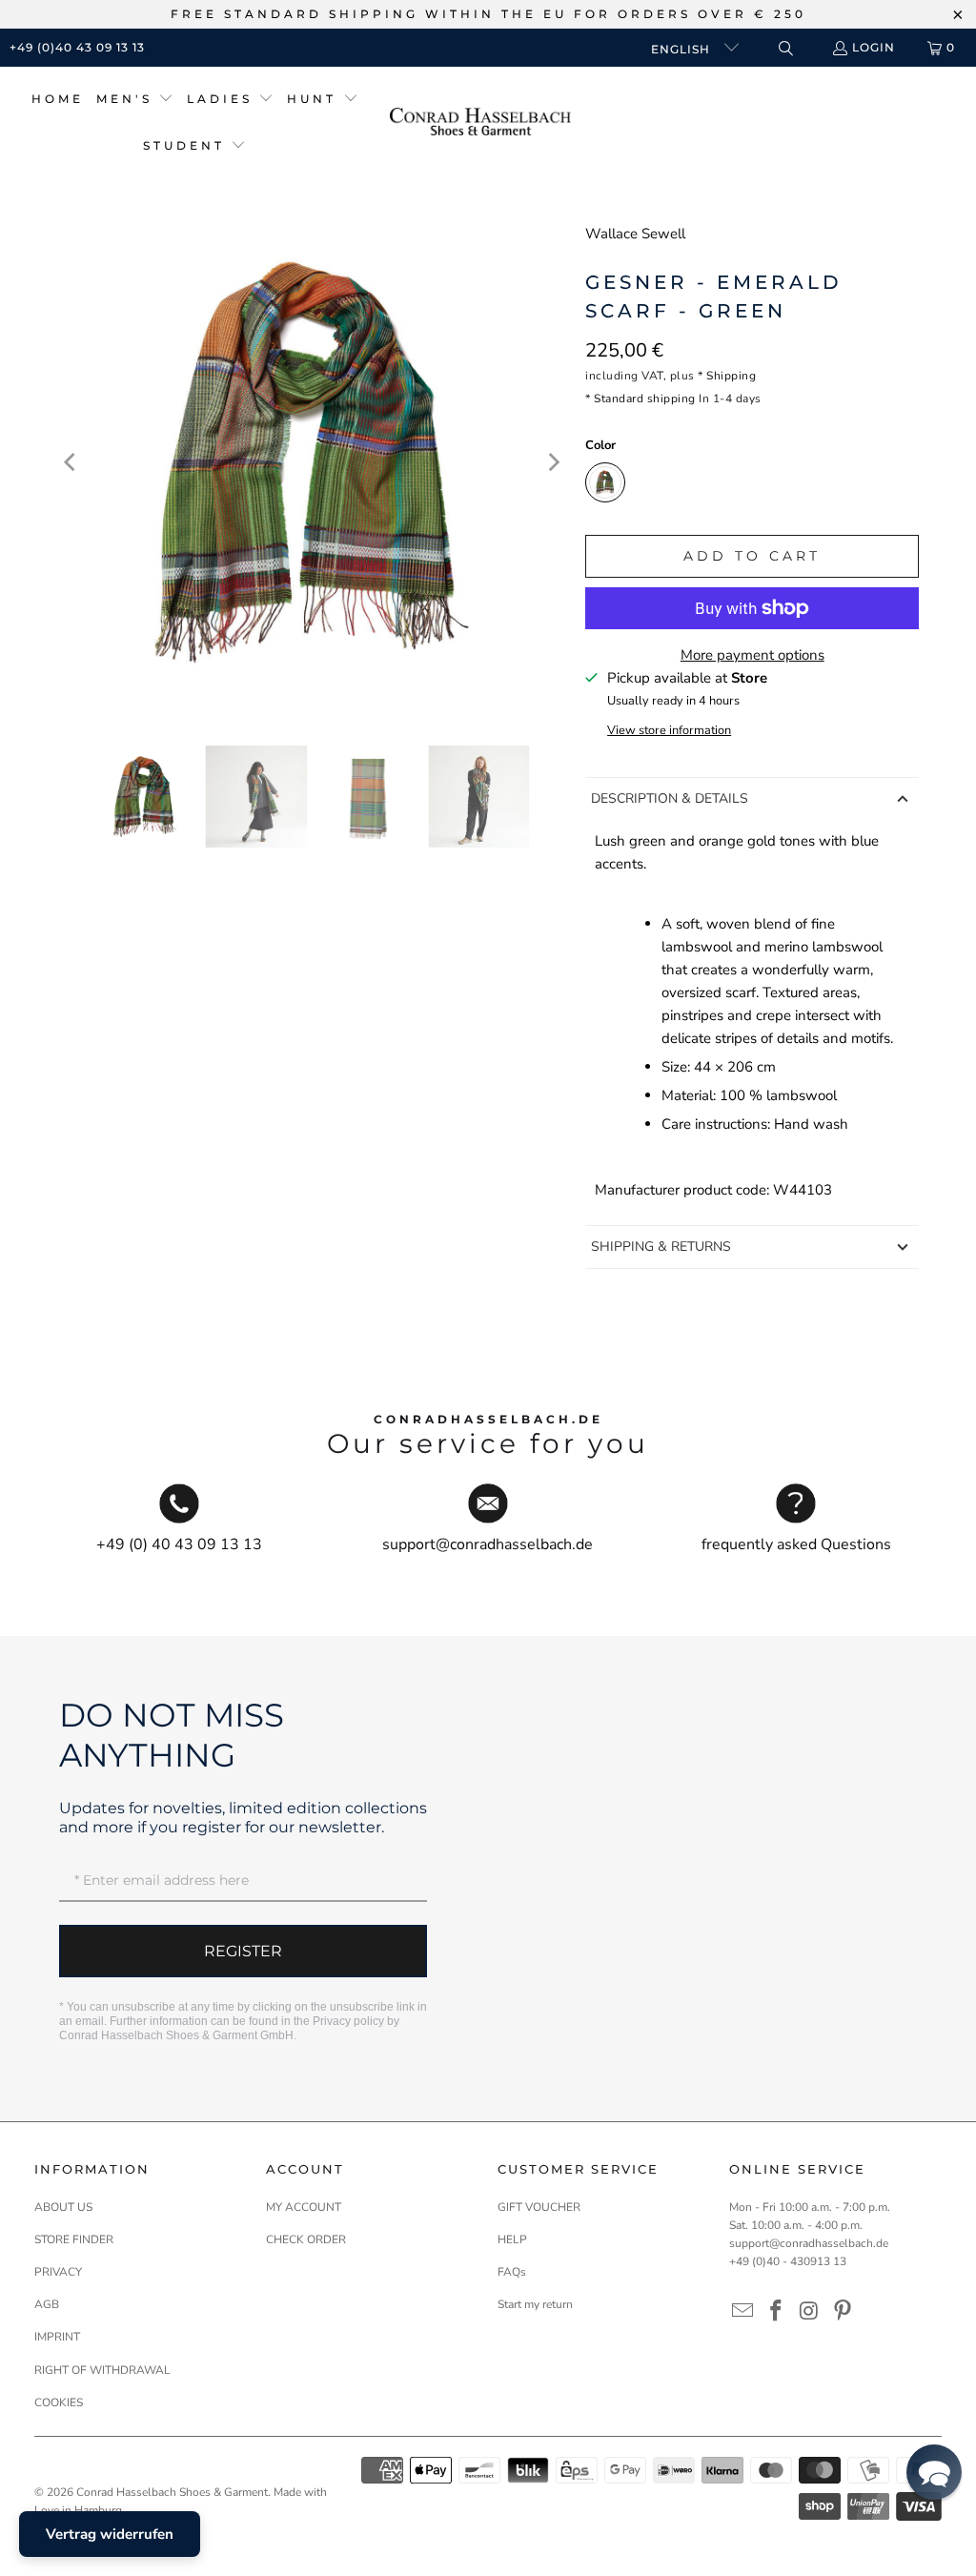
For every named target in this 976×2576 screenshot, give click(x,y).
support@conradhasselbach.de (809, 2243)
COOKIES (59, 2402)
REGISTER (243, 1951)
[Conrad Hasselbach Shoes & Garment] (480, 123)
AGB (47, 2304)
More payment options (752, 655)
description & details (670, 798)
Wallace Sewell (635, 234)
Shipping (731, 376)
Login (874, 47)
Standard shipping (645, 399)
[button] (135, 100)
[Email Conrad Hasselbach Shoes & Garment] (743, 2312)
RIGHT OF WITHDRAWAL (102, 2370)
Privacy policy (348, 2021)
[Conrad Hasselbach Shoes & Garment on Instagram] (810, 2312)
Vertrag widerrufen (110, 2534)
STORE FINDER (74, 2239)
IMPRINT (57, 2337)
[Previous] (71, 462)
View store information (669, 730)
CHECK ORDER (306, 2239)
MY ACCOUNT (304, 2207)
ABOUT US (63, 2207)
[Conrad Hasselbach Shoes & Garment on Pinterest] (843, 2312)
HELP (512, 2239)
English (682, 49)
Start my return (535, 2304)
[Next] (552, 462)
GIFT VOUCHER (539, 2207)
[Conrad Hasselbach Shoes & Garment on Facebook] (777, 2312)
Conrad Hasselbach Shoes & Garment (172, 2492)
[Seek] (785, 48)
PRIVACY (58, 2272)
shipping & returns (661, 1247)
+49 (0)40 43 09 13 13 (77, 47)
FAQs (512, 2272)
